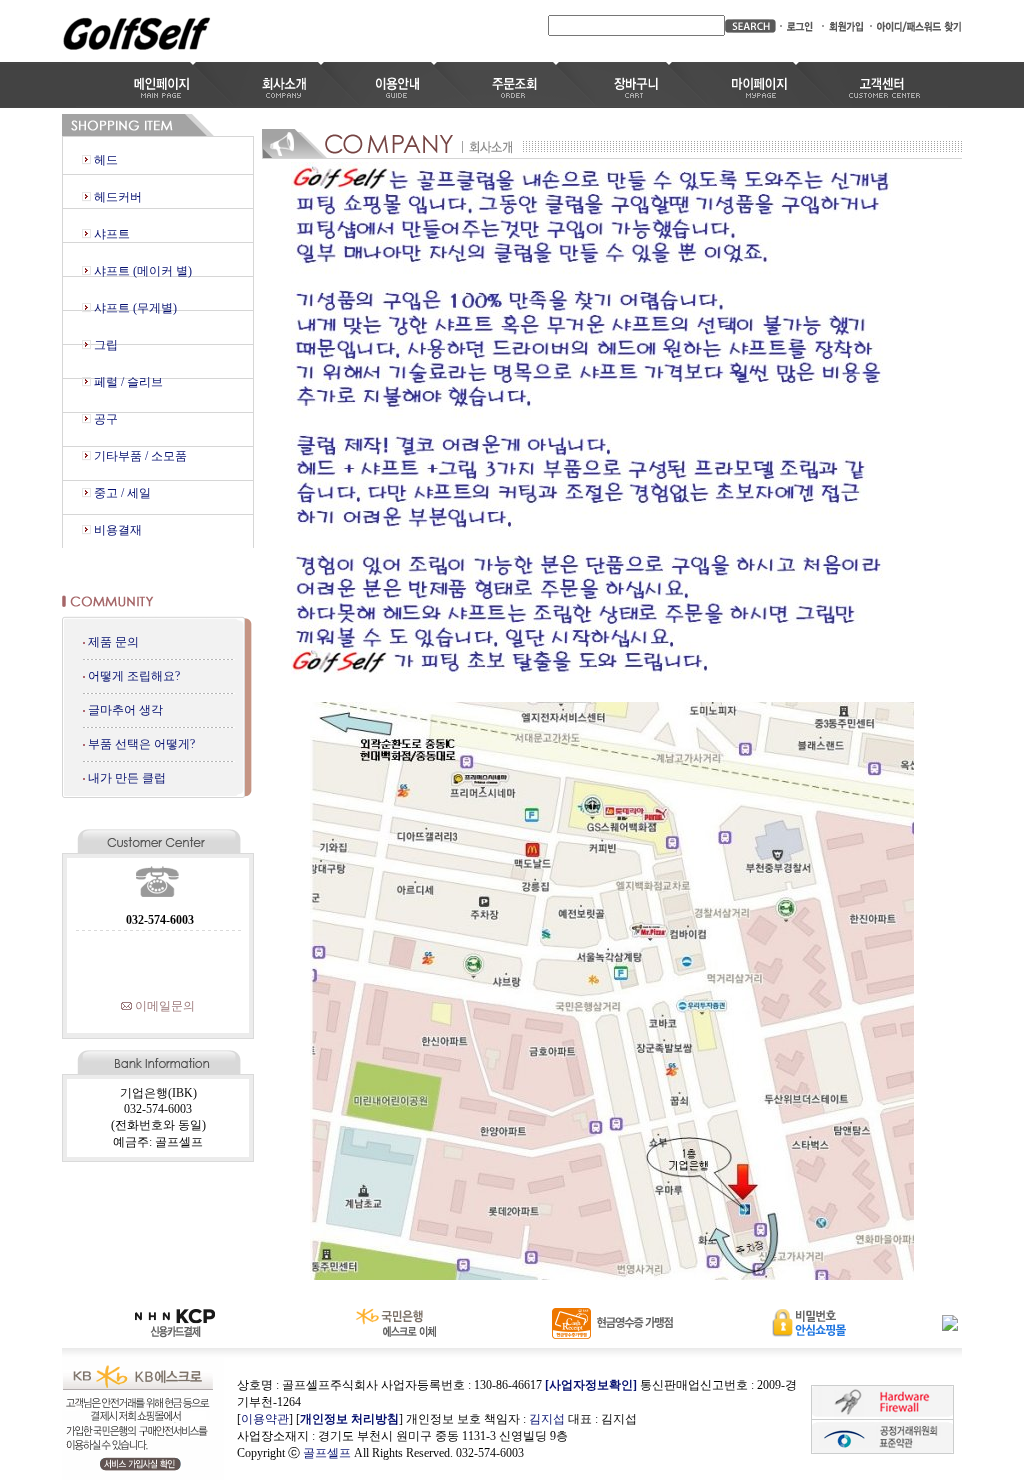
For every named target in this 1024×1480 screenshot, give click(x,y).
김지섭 (547, 1419)
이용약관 (265, 1419)
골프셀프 (327, 1453)
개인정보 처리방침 (349, 1419)
